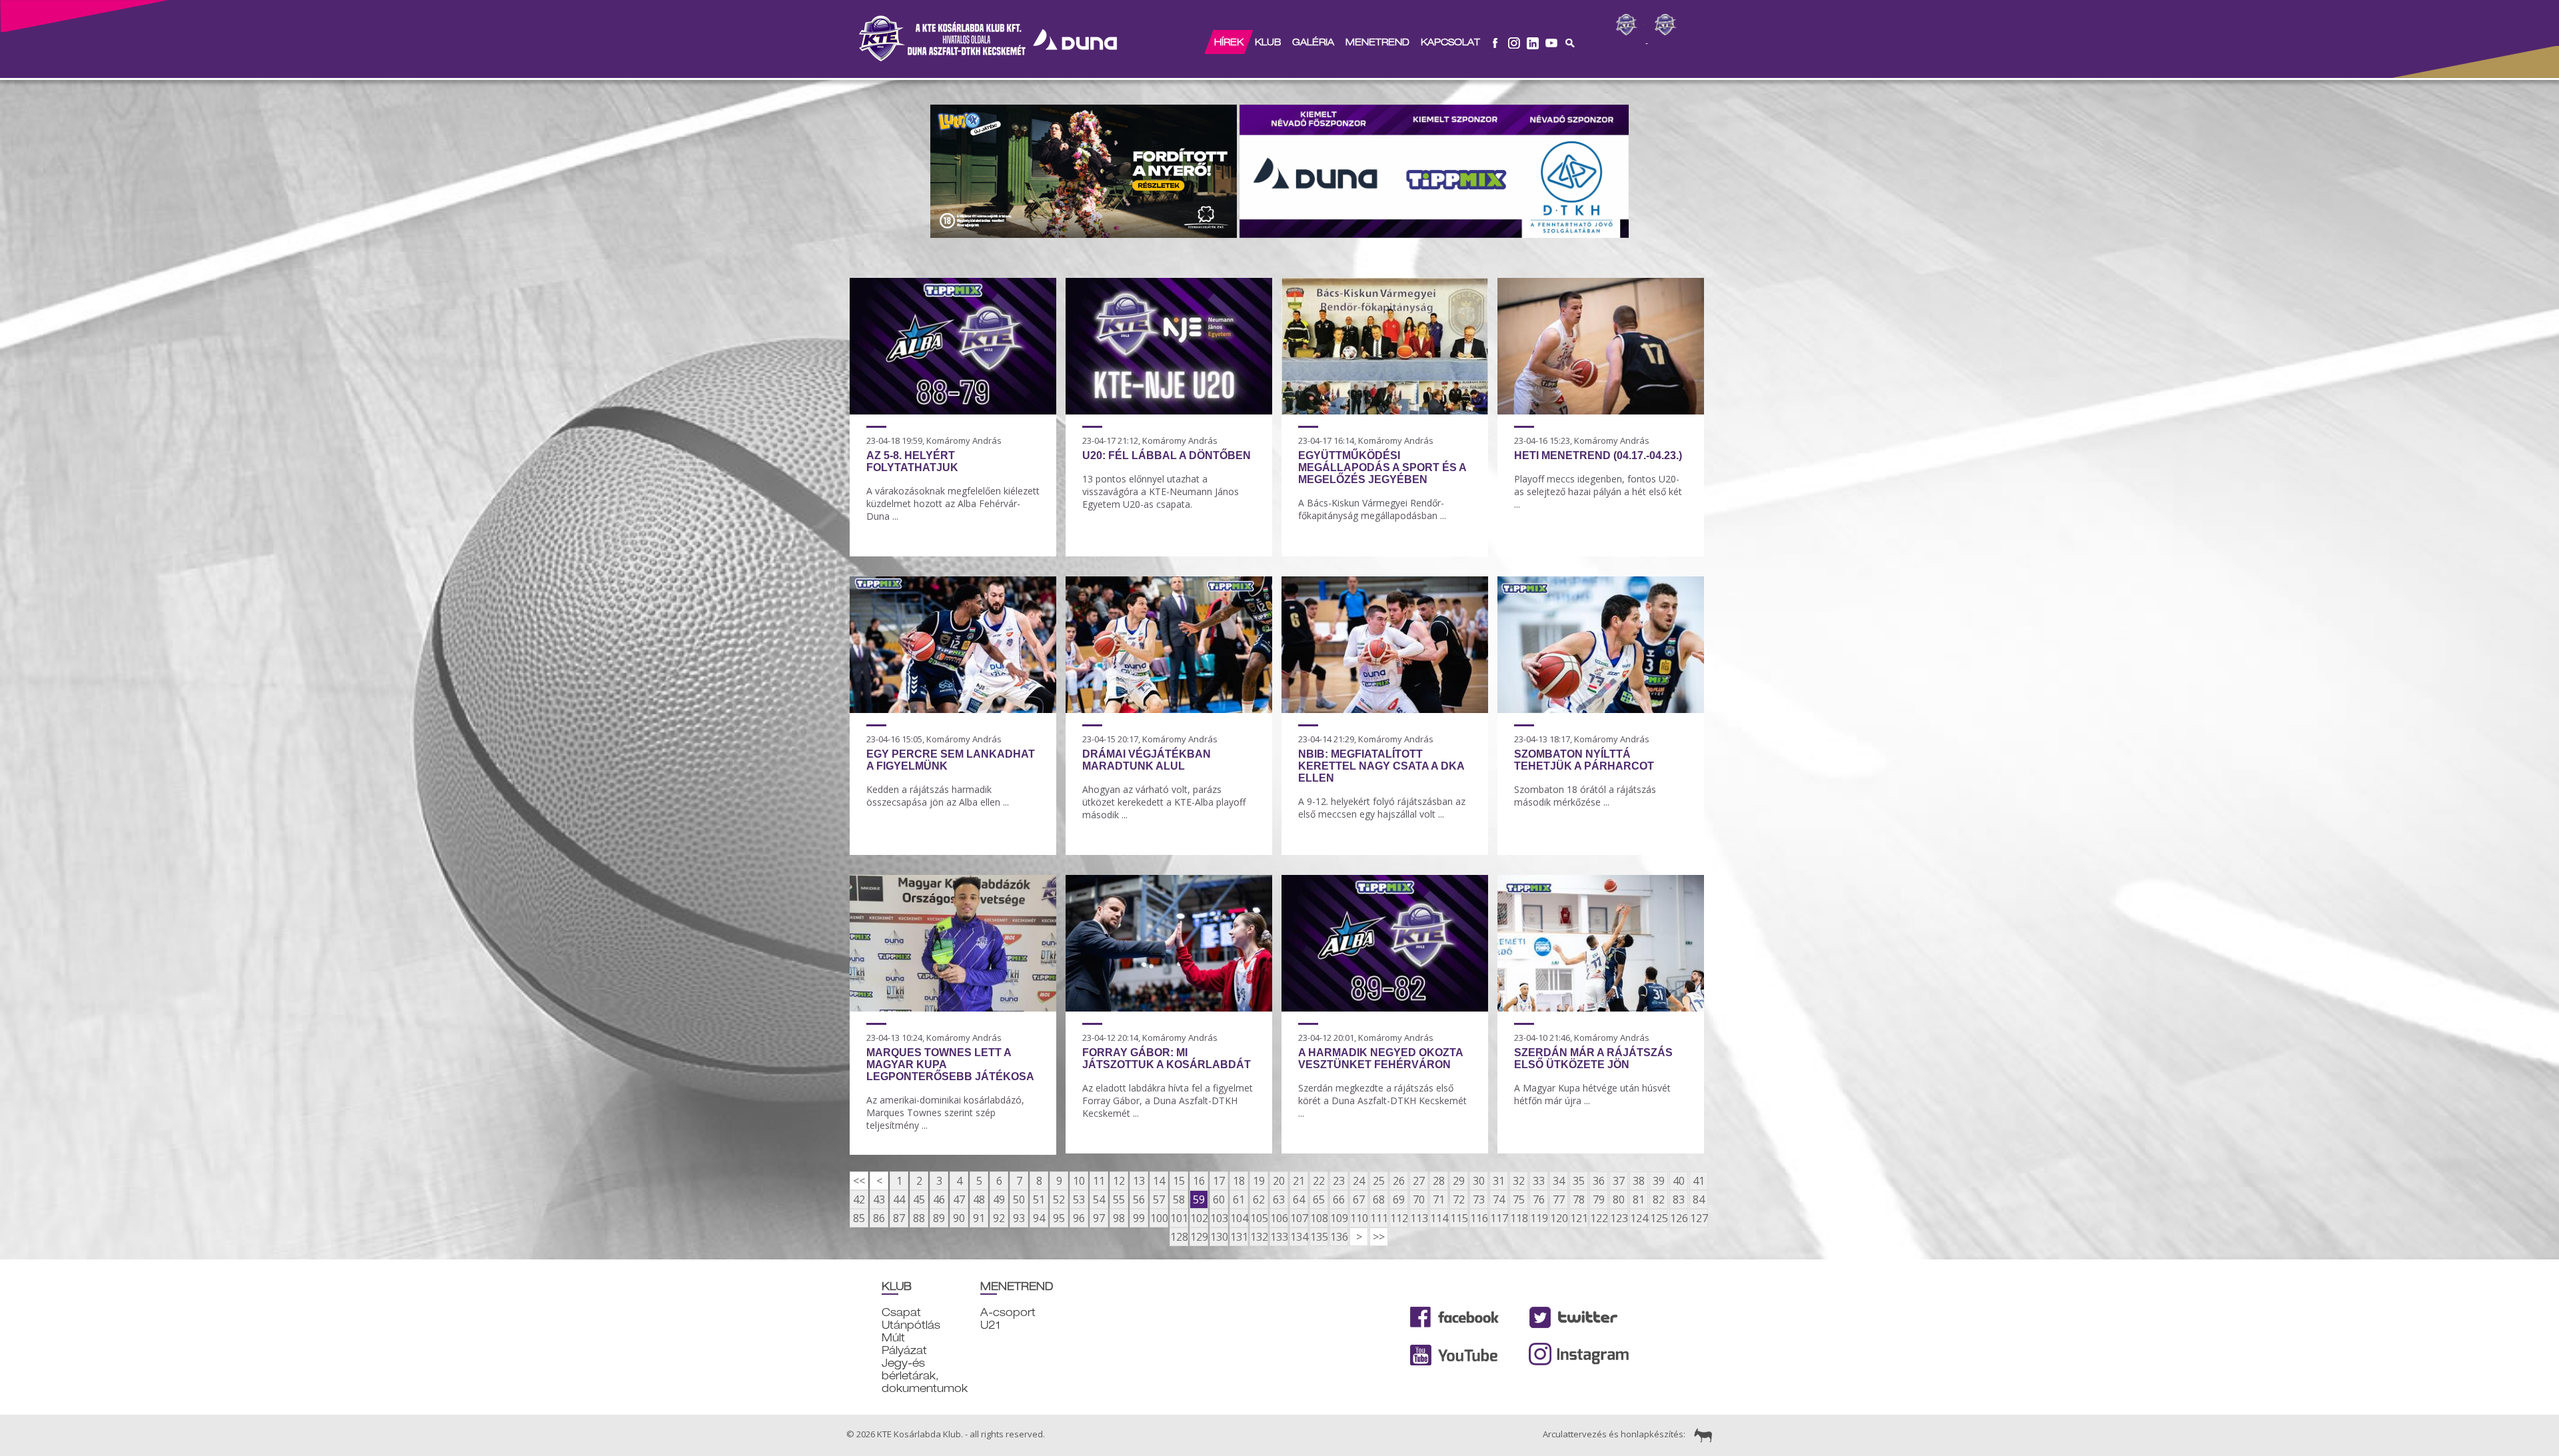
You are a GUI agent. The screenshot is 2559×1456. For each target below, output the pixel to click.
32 (1519, 1181)
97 (1099, 1218)
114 (1439, 1218)
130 (1219, 1237)
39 (1659, 1181)
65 (1319, 1199)
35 (1579, 1181)
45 (919, 1199)
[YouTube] (1551, 42)
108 (1319, 1218)
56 (1139, 1199)
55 (1119, 1199)
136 (1339, 1237)
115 (1459, 1218)
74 (1499, 1199)
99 (1139, 1218)
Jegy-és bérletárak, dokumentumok (925, 1376)
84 (1699, 1199)
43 (879, 1199)
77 (1559, 1199)
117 (1499, 1218)
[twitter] (1533, 42)
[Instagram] (1514, 42)
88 (919, 1218)
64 (1299, 1199)
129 (1199, 1237)
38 (1639, 1181)
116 (1479, 1218)
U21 (990, 1325)
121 (1579, 1218)
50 (1019, 1199)
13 (1139, 1181)
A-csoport (1008, 1312)
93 (1019, 1218)
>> (1379, 1237)
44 (899, 1199)
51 (1039, 1199)
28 (1439, 1181)
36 (1599, 1181)
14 (1159, 1181)
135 (1319, 1237)
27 (1419, 1181)
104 (1239, 1218)
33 (1539, 1181)
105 (1259, 1218)
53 (1079, 1199)
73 (1479, 1199)
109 (1339, 1218)
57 (1159, 1199)
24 (1359, 1181)
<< (859, 1181)
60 (1219, 1199)
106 (1279, 1218)
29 (1459, 1181)
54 (1099, 1199)
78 (1579, 1199)
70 (1419, 1199)
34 (1559, 1181)
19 (1259, 1181)
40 (1679, 1181)
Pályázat (904, 1350)
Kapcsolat (1450, 42)
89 (939, 1218)
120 (1559, 1218)
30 (1479, 1181)
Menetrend (1377, 42)
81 (1639, 1199)
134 (1299, 1237)
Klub (1268, 42)
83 (1679, 1199)
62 (1259, 1199)
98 (1119, 1218)
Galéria (1313, 42)
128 (1179, 1237)
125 (1659, 1218)
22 (1319, 1181)
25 (1379, 1181)
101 (1179, 1218)
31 (1499, 1181)
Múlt (893, 1338)
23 (1339, 1181)
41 (1699, 1181)
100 (1159, 1218)
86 (879, 1218)
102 (1199, 1218)
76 (1539, 1199)
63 (1279, 1199)
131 (1239, 1237)
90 (959, 1218)
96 (1079, 1218)
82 (1659, 1199)
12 (1119, 1181)
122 (1599, 1218)
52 (1059, 1199)
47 (959, 1199)
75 (1519, 1199)
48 (979, 1199)
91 (979, 1218)
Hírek (1229, 42)
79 (1599, 1199)
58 (1179, 1199)
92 (999, 1218)
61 (1239, 1199)
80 (1619, 1199)
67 (1359, 1199)
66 (1339, 1199)
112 (1399, 1218)
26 (1399, 1181)
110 (1359, 1218)
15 (1179, 1181)
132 (1259, 1237)
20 (1279, 1181)
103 (1219, 1218)
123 (1619, 1218)
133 (1279, 1237)
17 (1219, 1181)
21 (1299, 1181)
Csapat (901, 1312)
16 (1199, 1181)
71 (1439, 1199)
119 (1539, 1218)
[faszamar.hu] (1700, 1435)
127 (1699, 1218)
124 (1639, 1218)
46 (939, 1199)
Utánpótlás (911, 1325)
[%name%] (953, 410)
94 (1039, 1218)
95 (1059, 1218)
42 (859, 1199)
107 (1299, 1218)
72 (1459, 1199)
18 (1239, 1181)
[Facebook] (1495, 42)
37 (1619, 1181)
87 (899, 1218)
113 (1419, 1218)
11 (1099, 1181)
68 (1379, 1199)
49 (999, 1199)
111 (1379, 1218)
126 (1679, 1218)
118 (1519, 1218)
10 (1079, 1181)
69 (1399, 1199)
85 (859, 1218)
